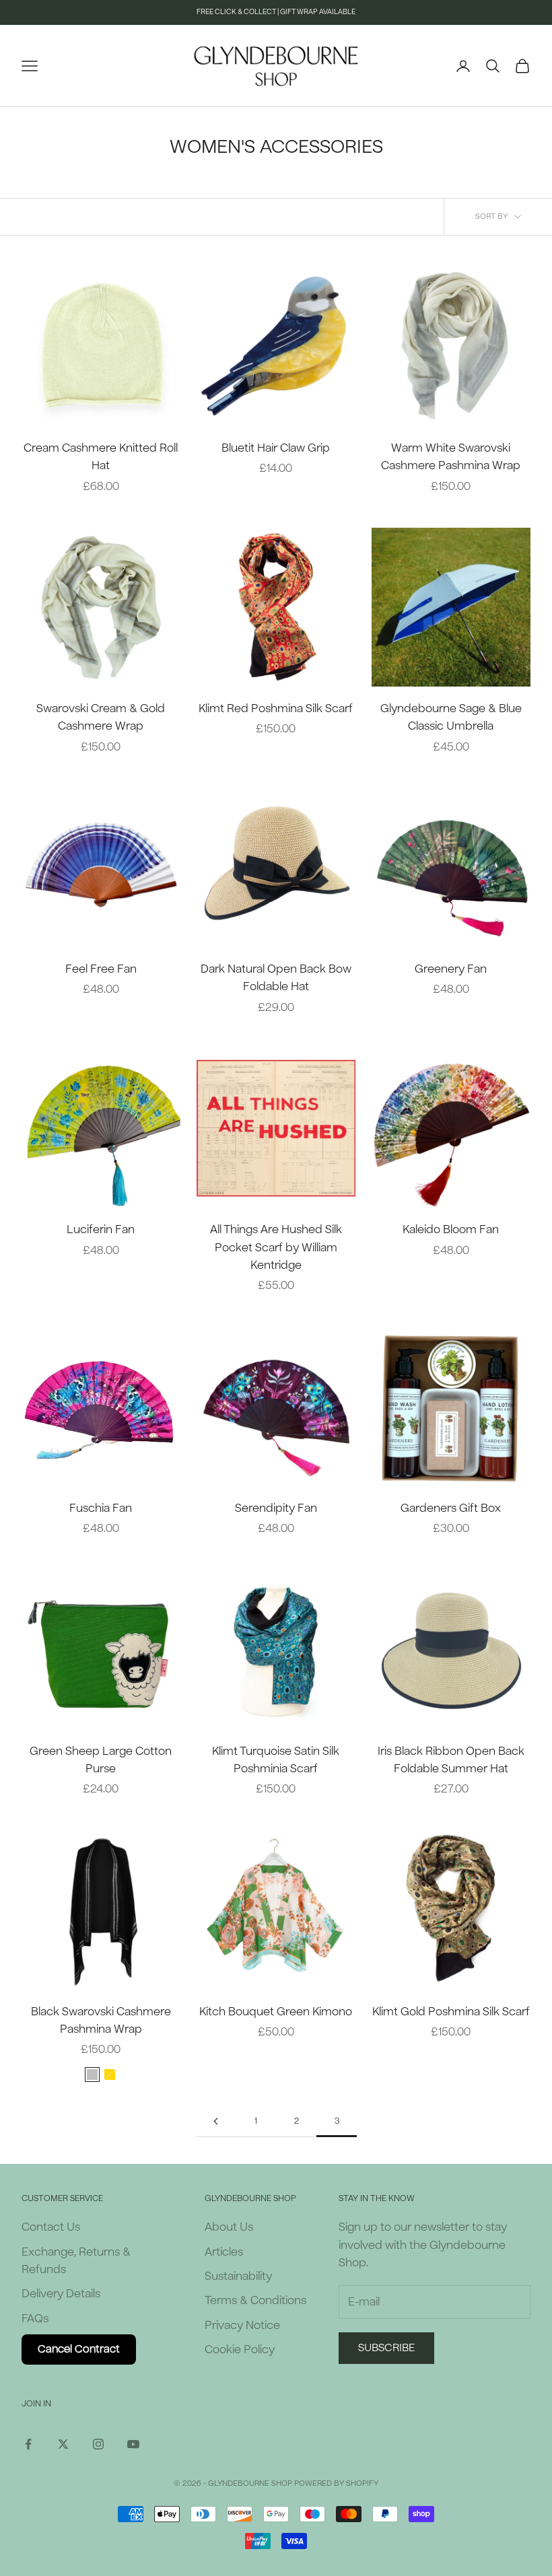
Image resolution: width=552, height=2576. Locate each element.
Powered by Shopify (336, 2483)
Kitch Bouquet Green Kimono (276, 2012)
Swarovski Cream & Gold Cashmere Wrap (101, 717)
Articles (224, 2252)
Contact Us (51, 2227)
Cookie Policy (240, 2349)
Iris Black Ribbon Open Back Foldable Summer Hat (451, 1760)
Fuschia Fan (101, 1508)
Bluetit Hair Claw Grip (276, 448)
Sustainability (238, 2276)
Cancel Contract (79, 2349)
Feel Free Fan (101, 969)
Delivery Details (61, 2294)
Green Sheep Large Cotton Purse (101, 1760)
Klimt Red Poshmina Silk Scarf (276, 708)
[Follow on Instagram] (98, 2444)
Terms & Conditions (255, 2300)
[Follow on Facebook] (28, 2444)
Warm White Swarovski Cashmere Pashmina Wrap (451, 457)
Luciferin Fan (101, 1229)
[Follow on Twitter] (63, 2444)
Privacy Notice (242, 2325)
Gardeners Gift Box (451, 1508)
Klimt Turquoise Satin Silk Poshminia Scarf (276, 1760)
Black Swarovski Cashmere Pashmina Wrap (101, 2020)
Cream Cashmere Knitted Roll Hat (101, 457)
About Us (229, 2227)
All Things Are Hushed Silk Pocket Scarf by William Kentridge (276, 1247)
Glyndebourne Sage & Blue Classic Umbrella (451, 717)
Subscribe (386, 2348)
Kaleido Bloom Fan (451, 1229)
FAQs (35, 2319)
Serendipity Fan (276, 1508)
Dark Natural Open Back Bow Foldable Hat (276, 978)
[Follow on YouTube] (133, 2444)
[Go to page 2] (215, 2121)
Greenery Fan (451, 969)
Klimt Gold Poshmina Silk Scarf (451, 2012)
